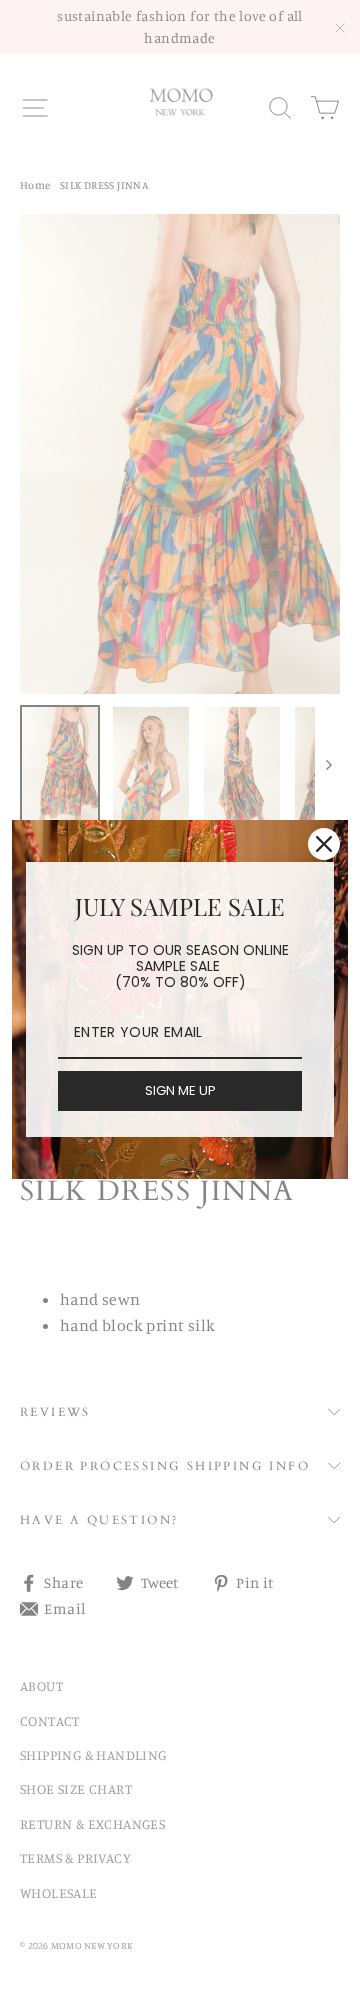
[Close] (324, 844)
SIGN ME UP (180, 1090)
